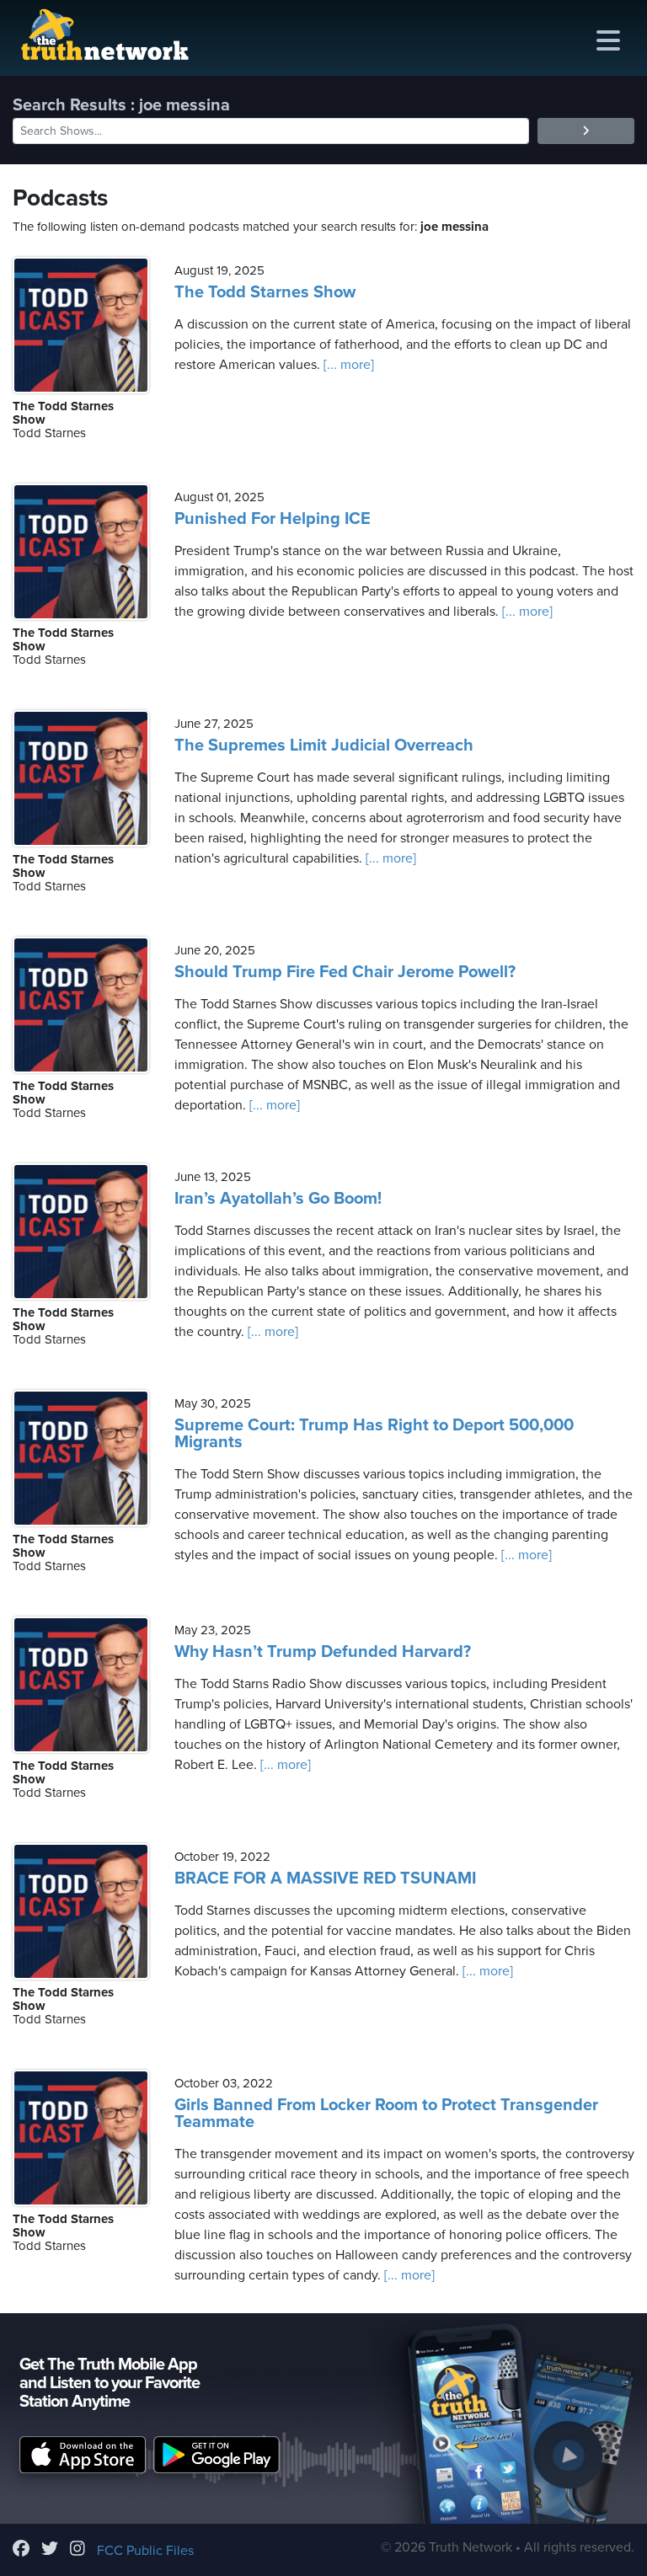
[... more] (347, 365)
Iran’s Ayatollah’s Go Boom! (278, 1199)
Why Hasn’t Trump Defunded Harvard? (323, 1652)
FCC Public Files (145, 2551)
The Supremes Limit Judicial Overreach (324, 746)
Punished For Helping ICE (273, 519)
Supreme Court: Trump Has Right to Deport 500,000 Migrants (374, 1434)
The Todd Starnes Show (265, 292)
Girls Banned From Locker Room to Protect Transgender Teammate (386, 2114)
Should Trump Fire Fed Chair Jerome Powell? (345, 972)
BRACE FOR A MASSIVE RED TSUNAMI (325, 1879)
